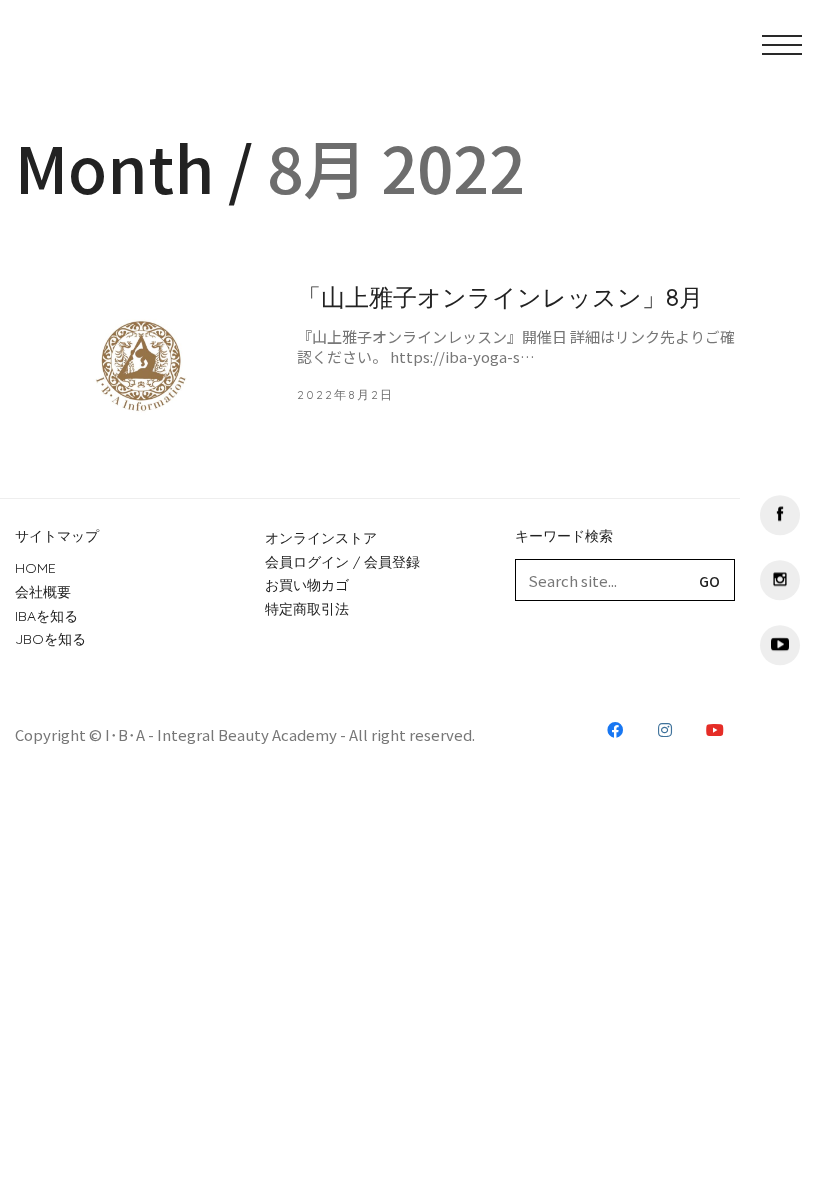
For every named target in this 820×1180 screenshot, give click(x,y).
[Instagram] (780, 580)
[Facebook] (780, 515)
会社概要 (43, 592)
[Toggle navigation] (723, 55)
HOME (35, 568)
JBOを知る (50, 639)
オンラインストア (321, 538)
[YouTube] (780, 645)
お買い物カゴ (307, 585)
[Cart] (668, 55)
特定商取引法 (307, 609)
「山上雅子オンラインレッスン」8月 (500, 297)
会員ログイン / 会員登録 (342, 562)
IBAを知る (46, 616)
